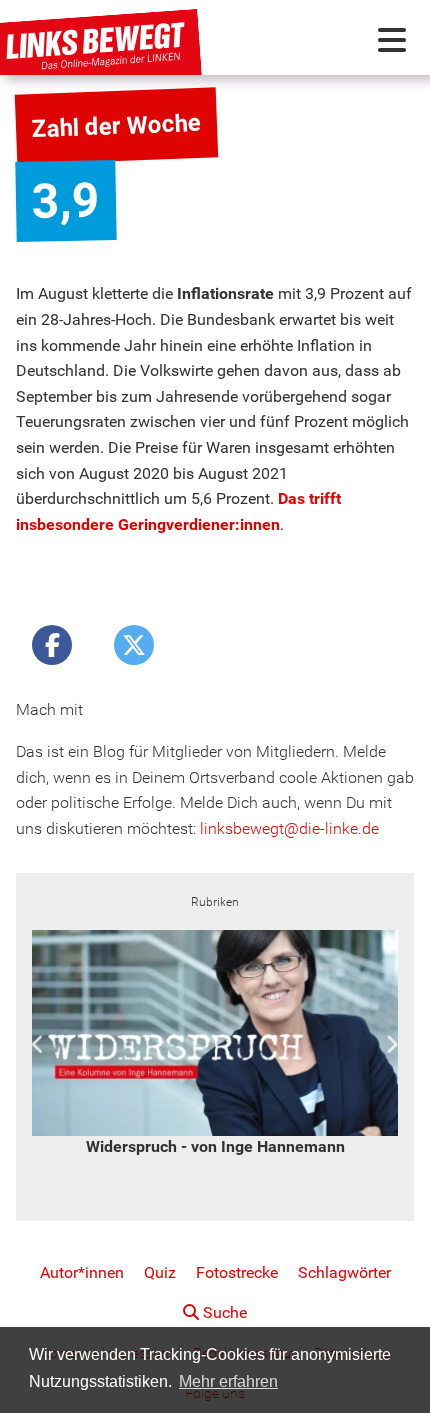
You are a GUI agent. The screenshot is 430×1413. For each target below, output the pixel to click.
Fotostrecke (237, 1272)
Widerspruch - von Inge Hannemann (215, 1146)
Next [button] (391, 1045)
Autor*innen (82, 1272)
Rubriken (215, 902)
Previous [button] (38, 1045)
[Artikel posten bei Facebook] (52, 645)
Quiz (160, 1272)
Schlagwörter (344, 1272)
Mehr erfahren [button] (228, 1381)
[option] (215, 1044)
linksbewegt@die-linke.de (289, 828)
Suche (223, 1312)
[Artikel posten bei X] (134, 645)
